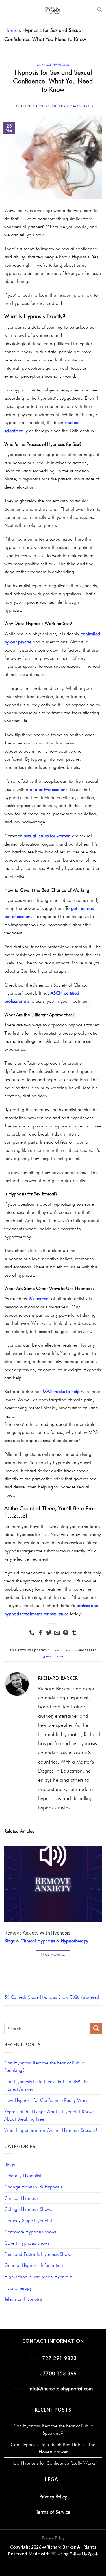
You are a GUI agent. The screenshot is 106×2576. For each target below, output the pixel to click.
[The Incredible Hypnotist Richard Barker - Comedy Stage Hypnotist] (53, 10)
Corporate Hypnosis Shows (30, 2232)
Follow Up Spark (84, 2554)
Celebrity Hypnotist (23, 2175)
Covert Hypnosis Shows (27, 2243)
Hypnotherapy (74, 1941)
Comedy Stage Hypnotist (28, 2220)
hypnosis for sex (53, 1656)
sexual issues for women (47, 836)
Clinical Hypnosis (53, 65)
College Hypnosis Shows (28, 2209)
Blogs (9, 1941)
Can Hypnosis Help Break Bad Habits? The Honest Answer (46, 2085)
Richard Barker (80, 106)
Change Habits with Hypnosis (33, 2187)
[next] (93, 1911)
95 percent (39, 1298)
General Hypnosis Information (34, 2265)
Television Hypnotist (23, 2299)
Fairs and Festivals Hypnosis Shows (38, 2254)
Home (11, 30)
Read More (53, 1955)
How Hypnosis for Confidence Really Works (47, 2100)
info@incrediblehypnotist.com (61, 2388)
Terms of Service (53, 2512)
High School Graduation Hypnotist (38, 2277)
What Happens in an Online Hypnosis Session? (51, 2130)
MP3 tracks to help (61, 1391)
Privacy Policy (53, 2496)
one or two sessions (48, 789)
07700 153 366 (57, 2373)
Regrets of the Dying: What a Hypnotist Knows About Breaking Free (49, 2115)
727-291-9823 (59, 2358)
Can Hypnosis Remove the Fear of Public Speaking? (44, 2067)
